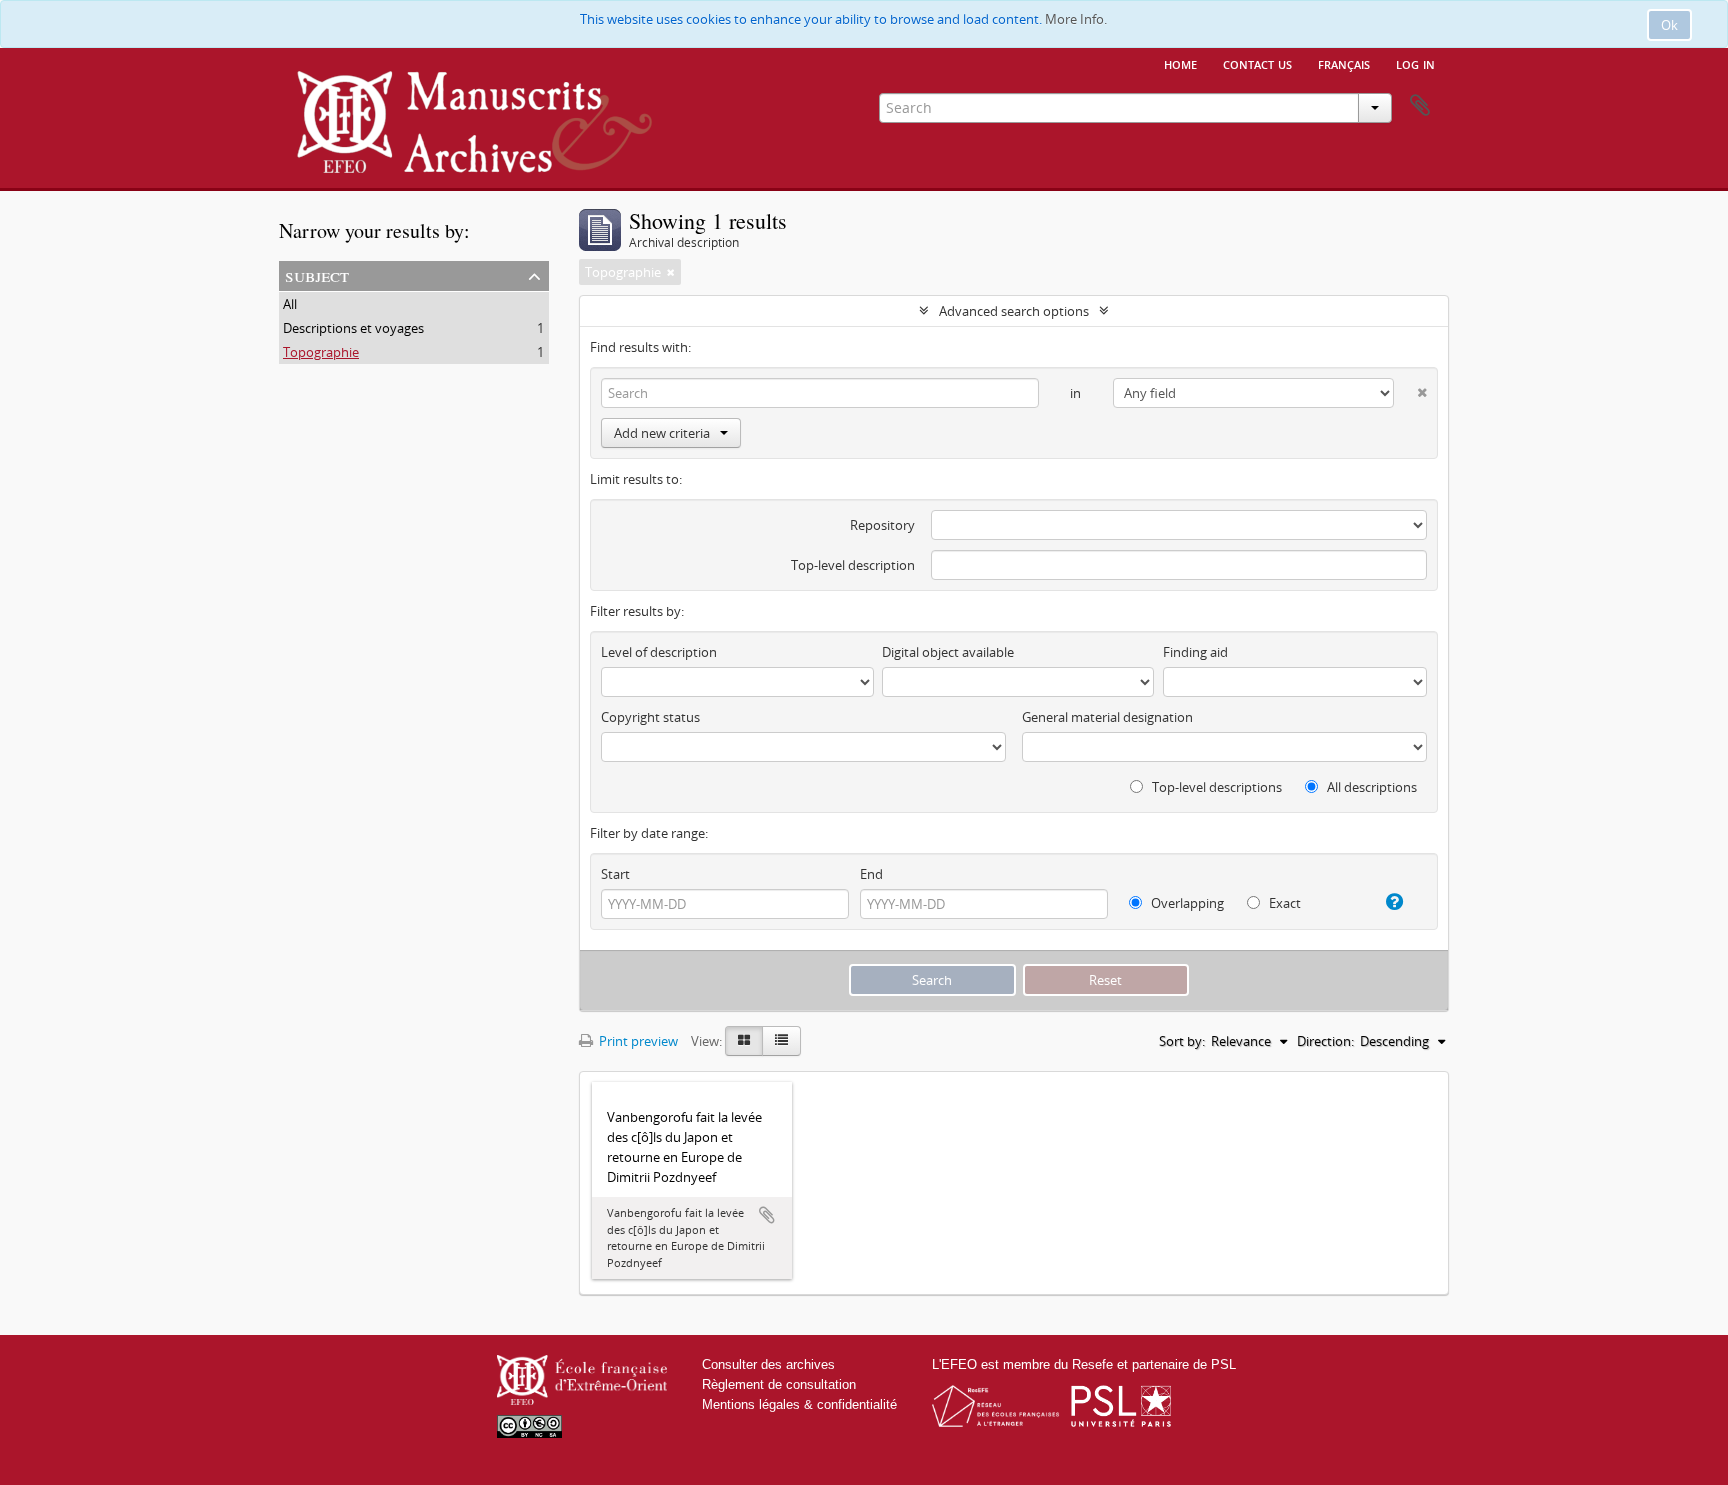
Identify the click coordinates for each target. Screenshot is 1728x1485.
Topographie (321, 352)
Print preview (637, 1041)
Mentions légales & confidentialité (799, 1404)
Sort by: (1182, 1041)
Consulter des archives (768, 1364)
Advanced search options (1014, 311)
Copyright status (650, 717)
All (290, 304)
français (1344, 63)
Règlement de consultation (779, 1384)
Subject (317, 274)
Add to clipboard (767, 1215)
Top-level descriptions (1215, 787)
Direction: (1325, 1041)
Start (615, 874)
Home (1180, 63)
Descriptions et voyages (353, 328)
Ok (1669, 25)
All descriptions (1370, 787)
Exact (1283, 903)
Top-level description (853, 565)
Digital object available (948, 652)
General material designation (1107, 717)
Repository (882, 525)
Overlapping (1186, 903)
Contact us (1257, 63)
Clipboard (1420, 106)
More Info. (1076, 19)
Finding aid (1195, 652)
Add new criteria (662, 433)
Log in (1415, 63)
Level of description (659, 652)
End (871, 874)
